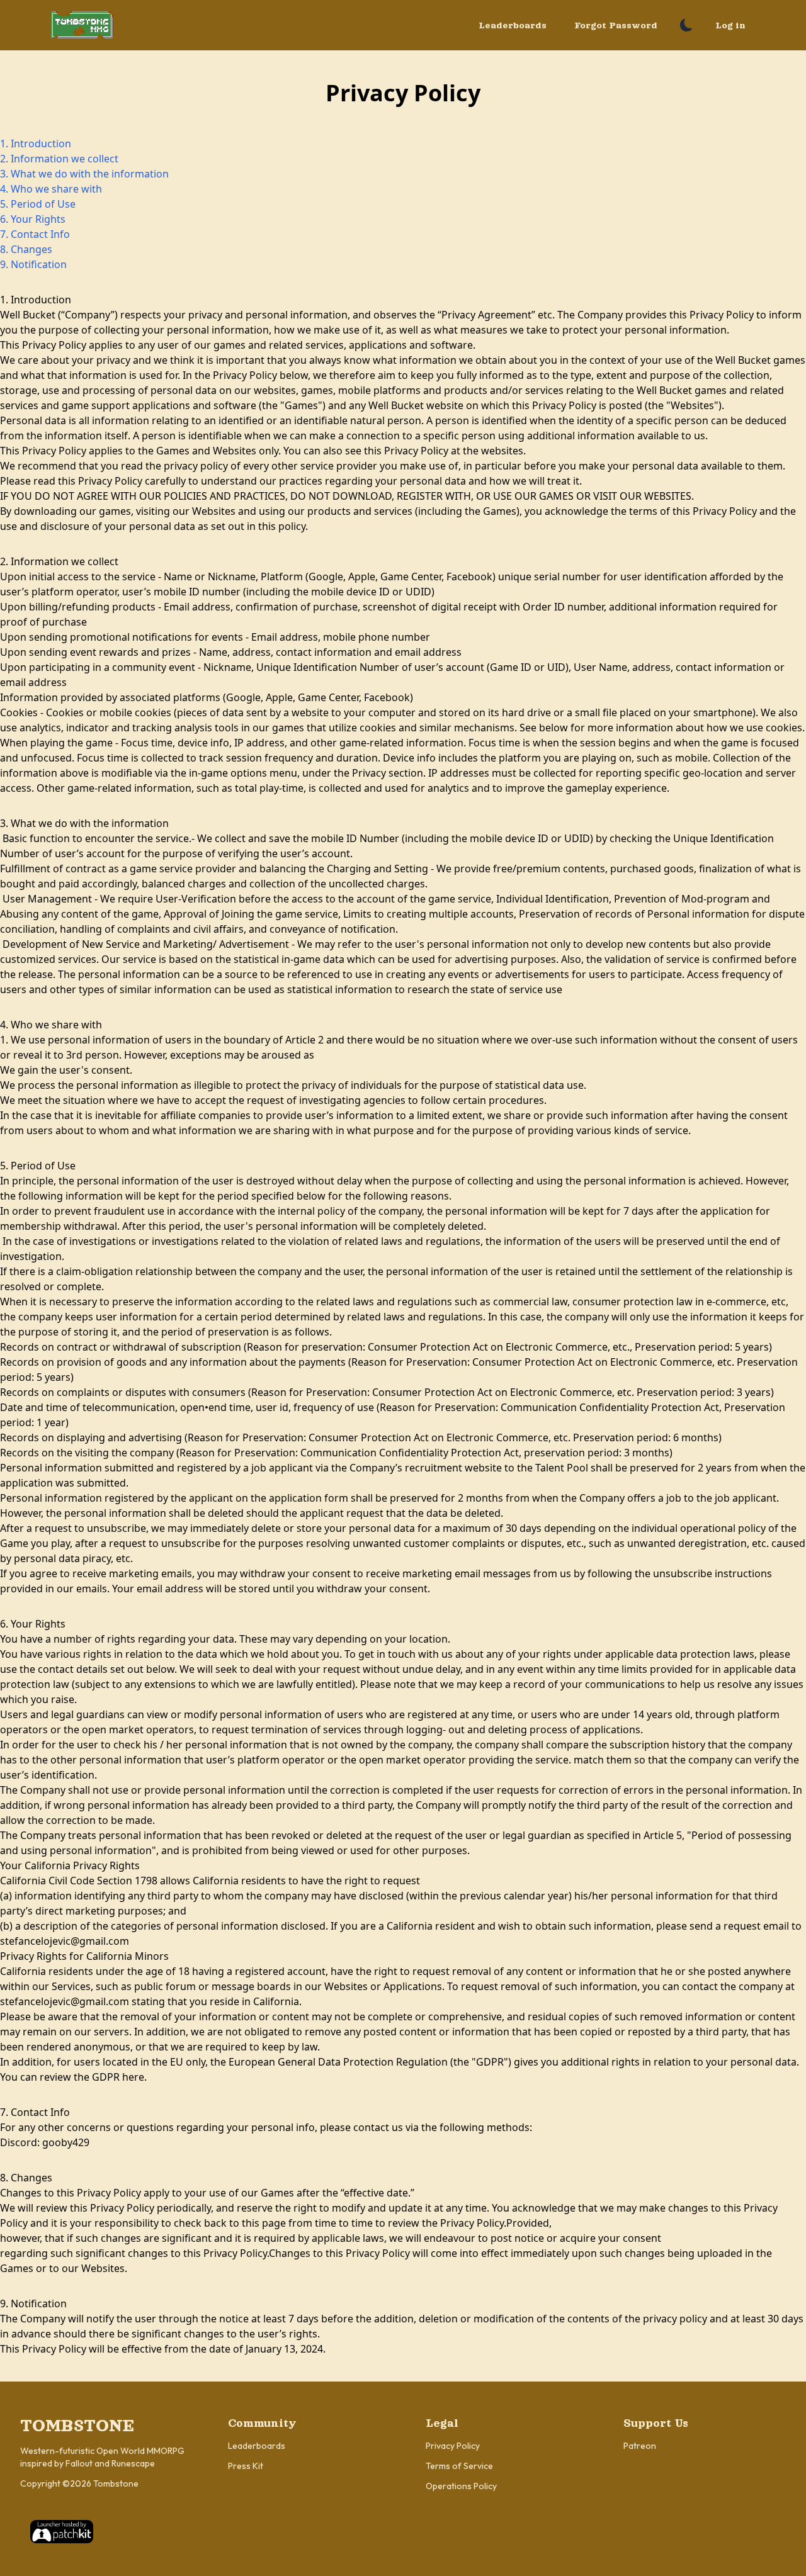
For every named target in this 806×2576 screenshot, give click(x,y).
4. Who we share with (51, 189)
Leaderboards (513, 25)
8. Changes (26, 249)
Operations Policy (461, 2486)
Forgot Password (616, 25)
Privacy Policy (453, 2446)
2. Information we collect (59, 159)
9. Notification (33, 264)
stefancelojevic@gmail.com (65, 1941)
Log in (730, 25)
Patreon (640, 2446)
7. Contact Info (35, 234)
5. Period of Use (38, 204)
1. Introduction (36, 143)
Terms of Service (459, 2466)
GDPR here (118, 2077)
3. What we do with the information (84, 174)
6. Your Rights (33, 219)
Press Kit (246, 2466)
